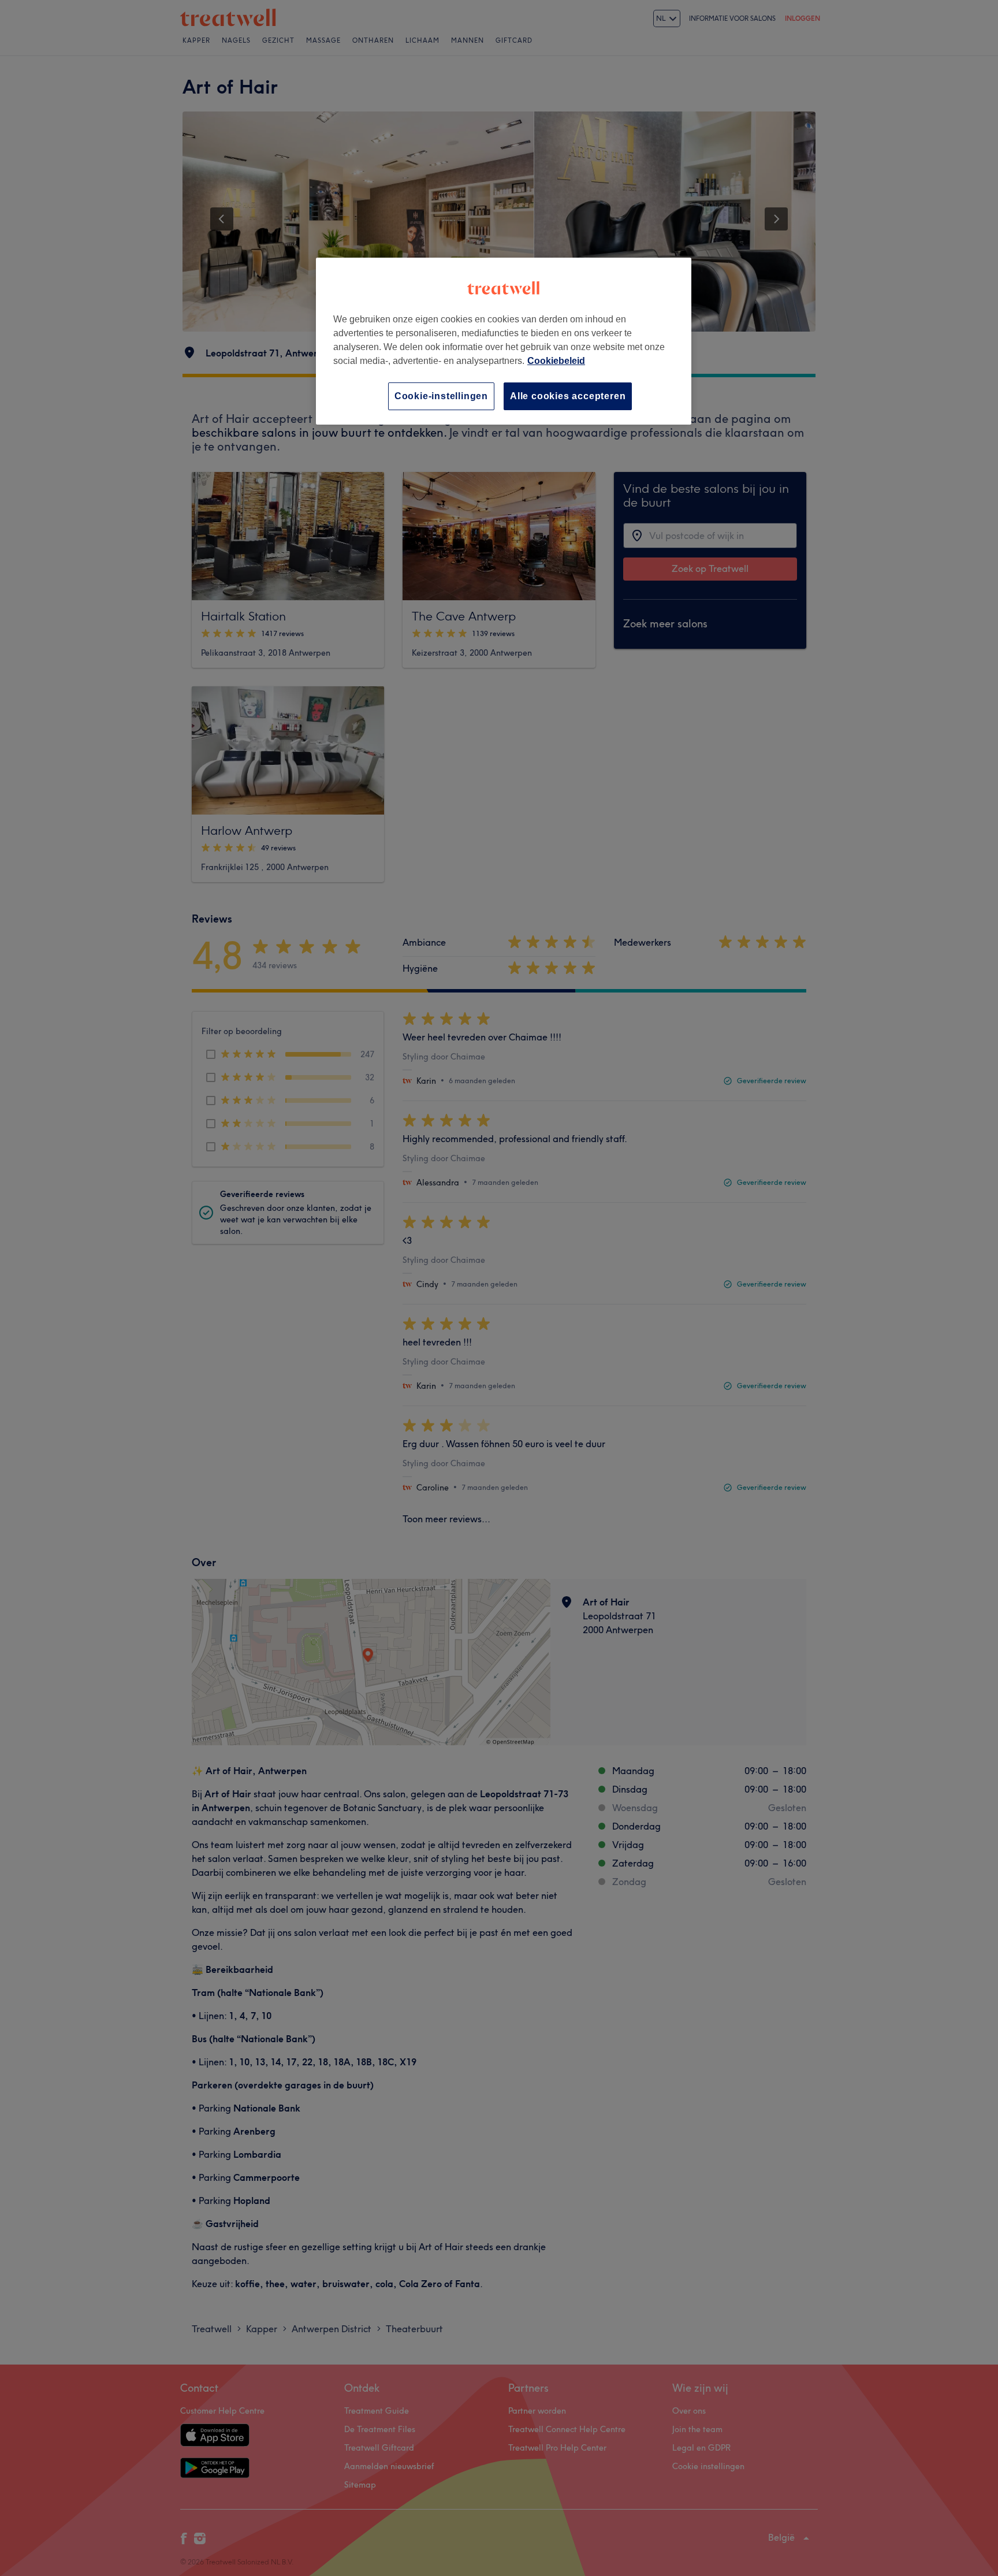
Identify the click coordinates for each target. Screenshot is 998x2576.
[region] (504, 341)
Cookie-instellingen (441, 396)
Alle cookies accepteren (568, 396)
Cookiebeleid (556, 361)
